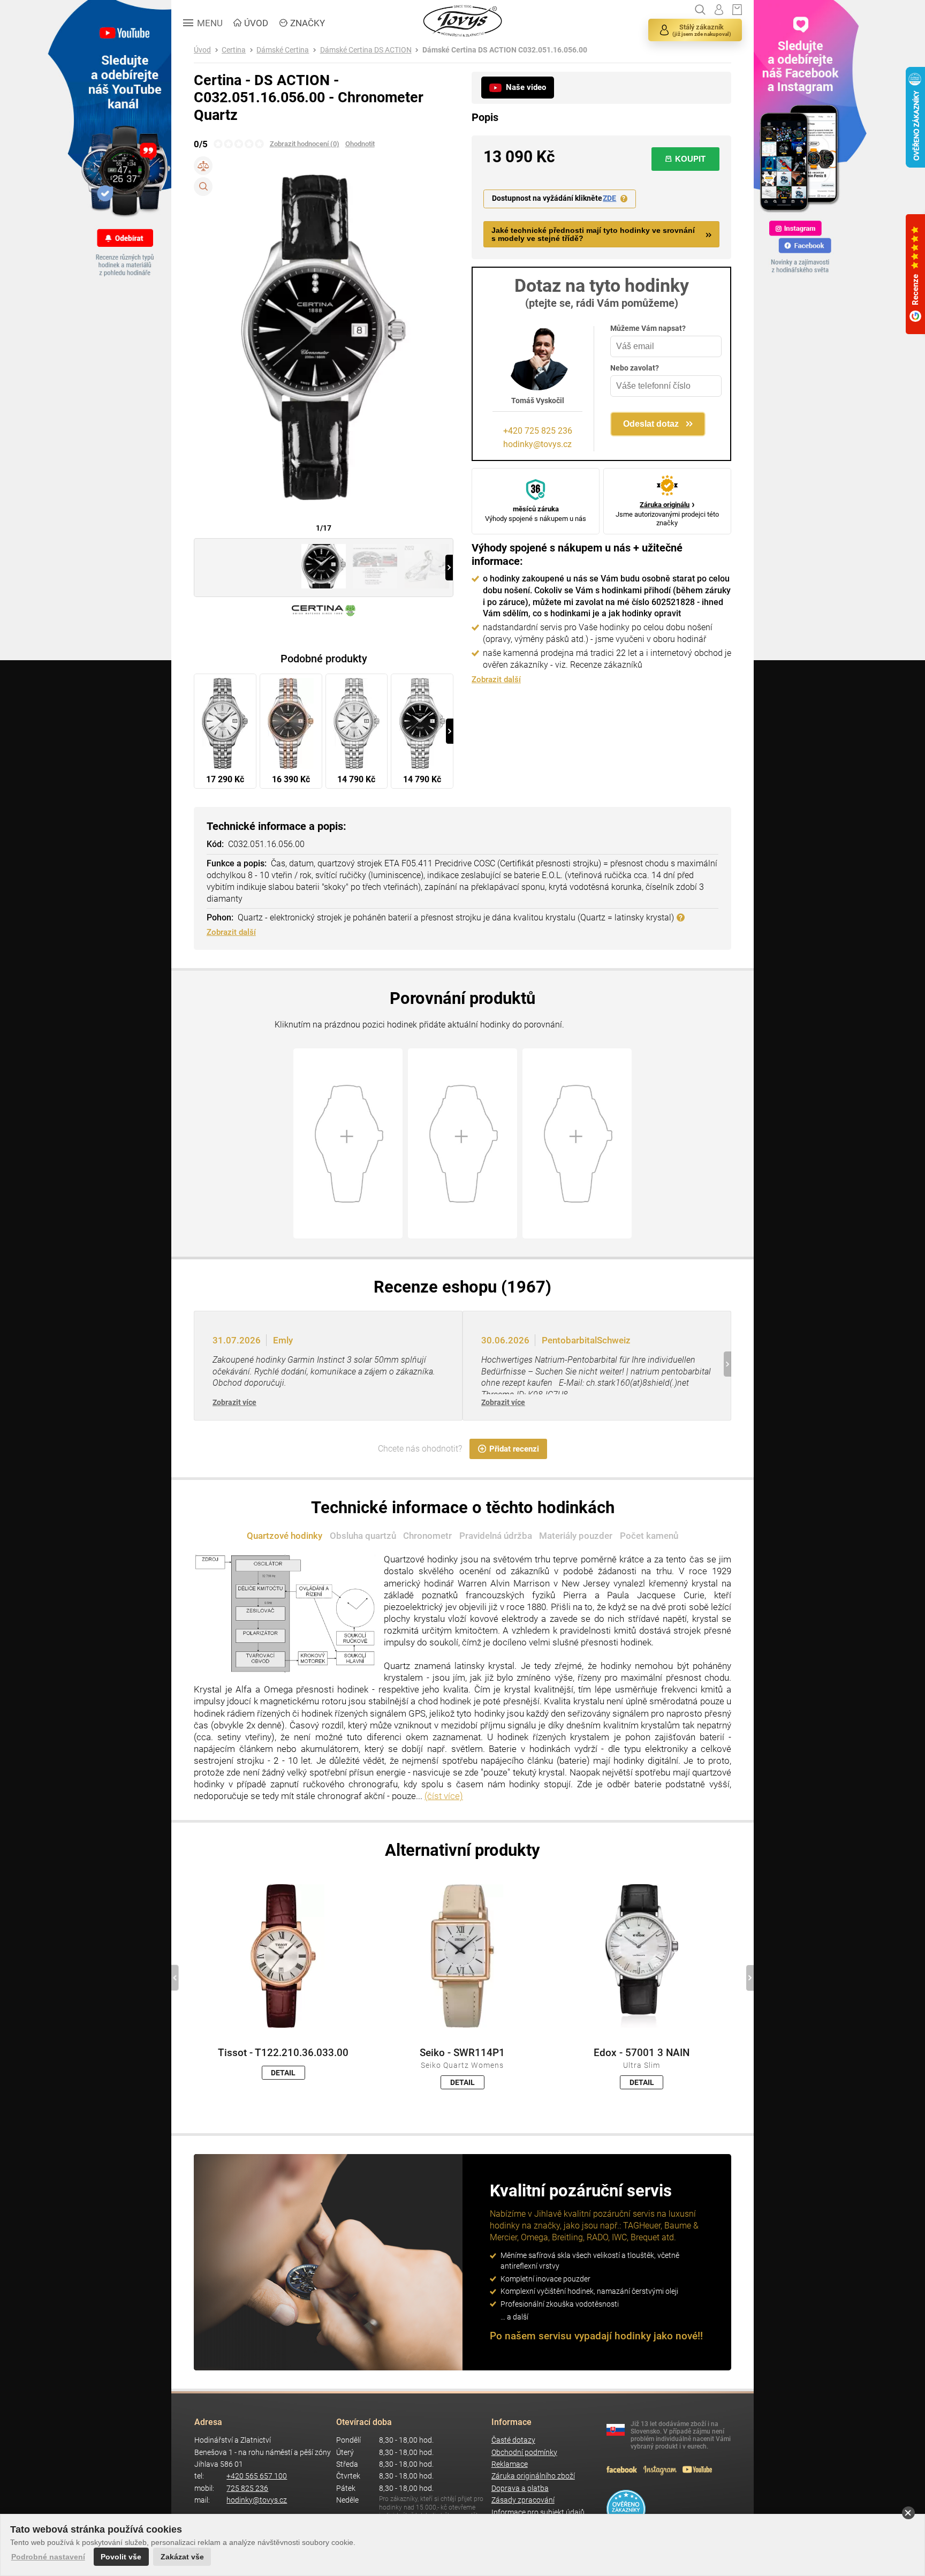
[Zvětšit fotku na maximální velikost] (203, 187)
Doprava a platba (520, 2488)
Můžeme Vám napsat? (648, 328)
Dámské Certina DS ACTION (366, 50)
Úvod (202, 50)
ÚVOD (256, 23)
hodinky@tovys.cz (537, 444)
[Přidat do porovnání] (203, 166)
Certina (234, 50)
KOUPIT (690, 159)
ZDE (609, 198)
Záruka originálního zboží (533, 2476)
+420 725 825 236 (538, 431)
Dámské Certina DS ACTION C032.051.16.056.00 (505, 50)
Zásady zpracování (523, 2500)
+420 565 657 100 (257, 2476)
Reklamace (510, 2464)
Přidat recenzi (514, 1449)
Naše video (526, 87)
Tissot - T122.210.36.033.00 (283, 2053)
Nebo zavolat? (635, 368)
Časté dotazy (513, 2440)
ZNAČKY (308, 23)
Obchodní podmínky (524, 2453)
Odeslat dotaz (651, 424)
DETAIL (283, 2073)
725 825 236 (247, 2488)
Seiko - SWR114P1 (462, 2053)
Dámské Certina (283, 50)
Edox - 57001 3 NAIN (642, 2053)
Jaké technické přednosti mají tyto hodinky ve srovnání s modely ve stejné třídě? (593, 235)
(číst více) (444, 1796)
